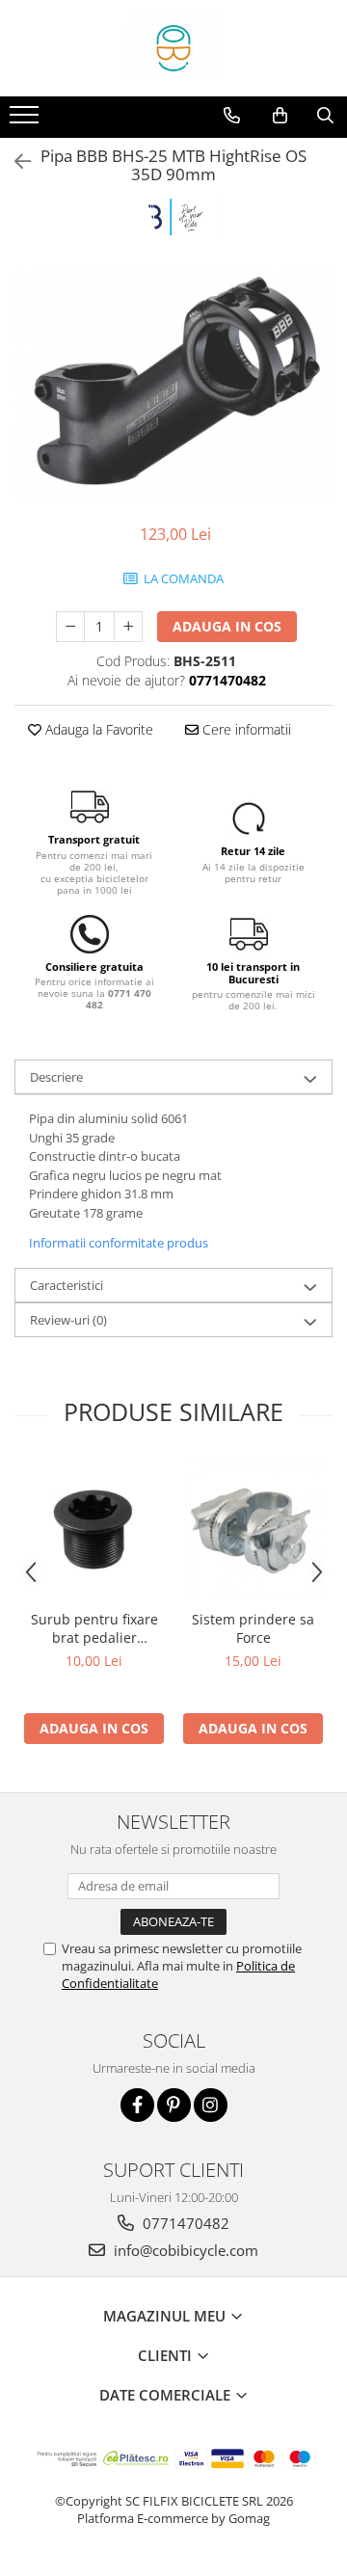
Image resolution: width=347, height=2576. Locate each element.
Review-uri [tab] (68, 1320)
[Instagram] (211, 2105)
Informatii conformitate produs (119, 1243)
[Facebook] (137, 2105)
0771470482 (184, 2223)
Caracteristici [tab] (67, 1285)
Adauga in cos (227, 626)
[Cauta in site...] (325, 116)
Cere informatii (245, 729)
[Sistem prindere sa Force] (253, 1530)
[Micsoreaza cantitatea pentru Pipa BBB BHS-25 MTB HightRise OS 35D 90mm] (70, 627)
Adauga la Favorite (97, 729)
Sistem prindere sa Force (253, 1628)
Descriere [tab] (56, 1077)
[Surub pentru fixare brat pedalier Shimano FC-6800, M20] (94, 1530)
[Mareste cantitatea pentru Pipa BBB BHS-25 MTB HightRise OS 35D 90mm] (128, 627)
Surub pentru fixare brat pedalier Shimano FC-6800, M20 (94, 1628)
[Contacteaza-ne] (232, 116)
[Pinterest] (174, 2105)
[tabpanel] (173, 385)
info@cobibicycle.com (184, 2250)
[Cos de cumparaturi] (280, 116)
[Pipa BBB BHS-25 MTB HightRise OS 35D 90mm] (173, 385)
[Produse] (27, 121)
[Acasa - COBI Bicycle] (173, 48)
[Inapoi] (14, 161)
